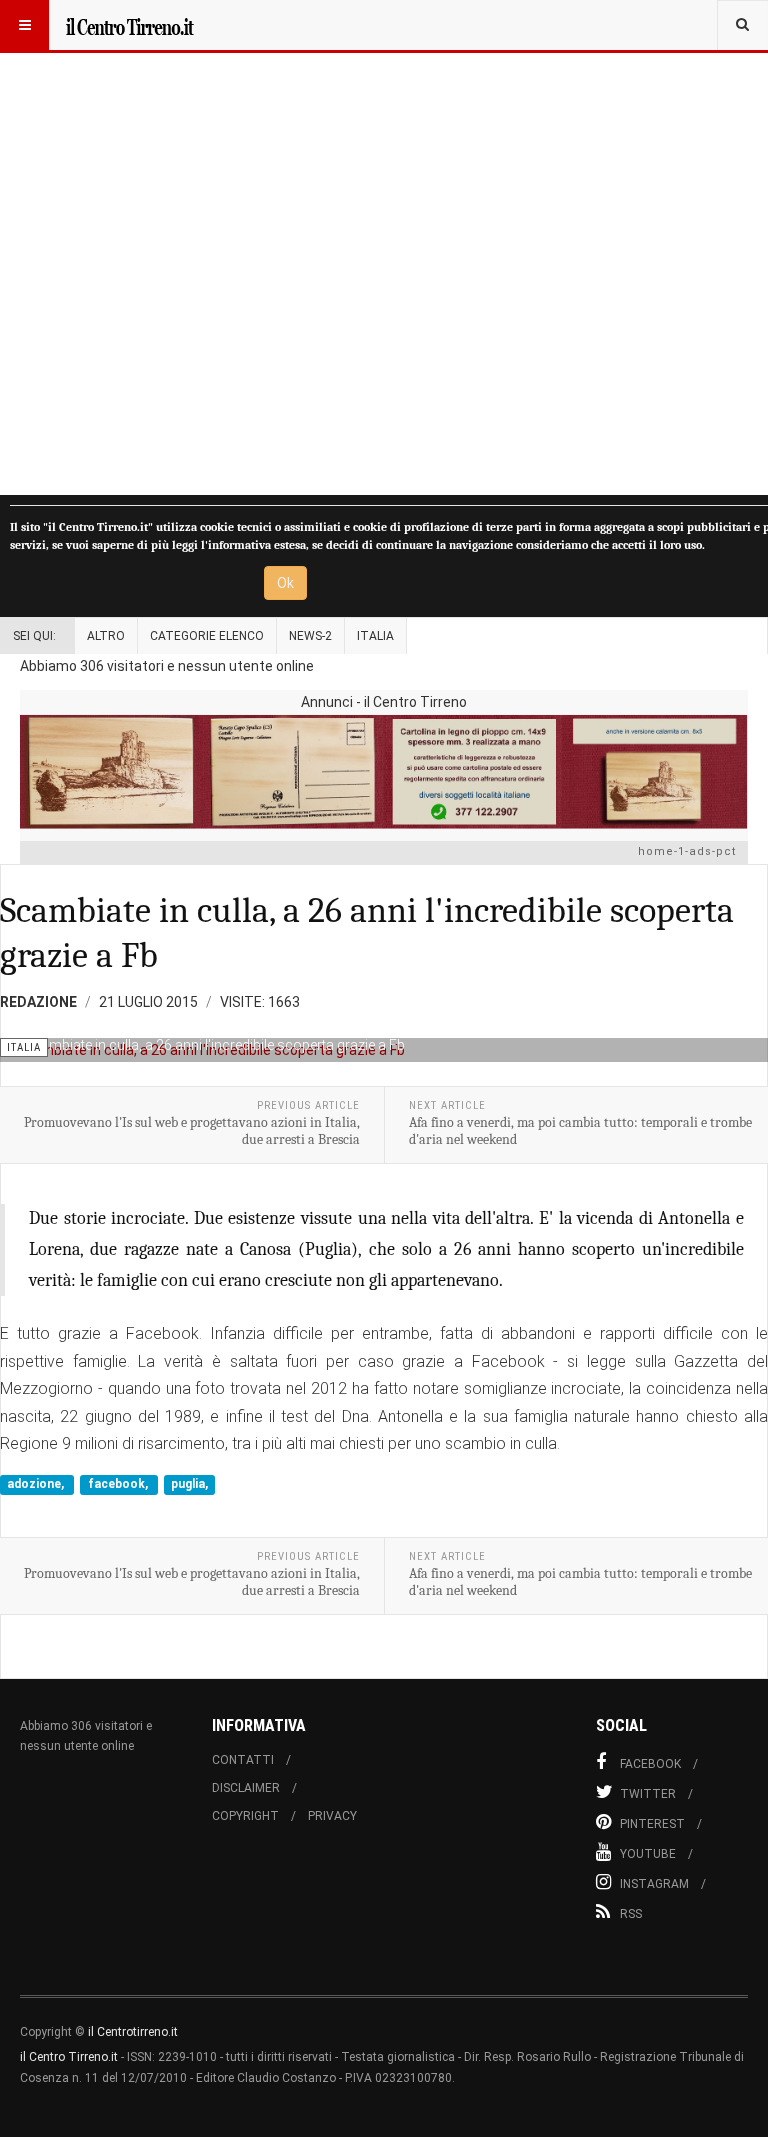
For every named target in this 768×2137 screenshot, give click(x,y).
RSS (631, 1914)
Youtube (648, 1854)
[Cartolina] (384, 771)
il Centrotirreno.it (133, 2032)
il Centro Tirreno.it (69, 2057)
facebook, (119, 1484)
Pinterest (652, 1824)
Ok (285, 583)
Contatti (243, 1760)
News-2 (310, 636)
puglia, (189, 1484)
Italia (375, 636)
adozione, (37, 1484)
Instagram (654, 1884)
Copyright (245, 1816)
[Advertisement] (384, 247)
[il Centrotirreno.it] (129, 25)
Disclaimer (246, 1788)
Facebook (650, 1764)
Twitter (648, 1794)
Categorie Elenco (207, 636)
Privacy (332, 1816)
